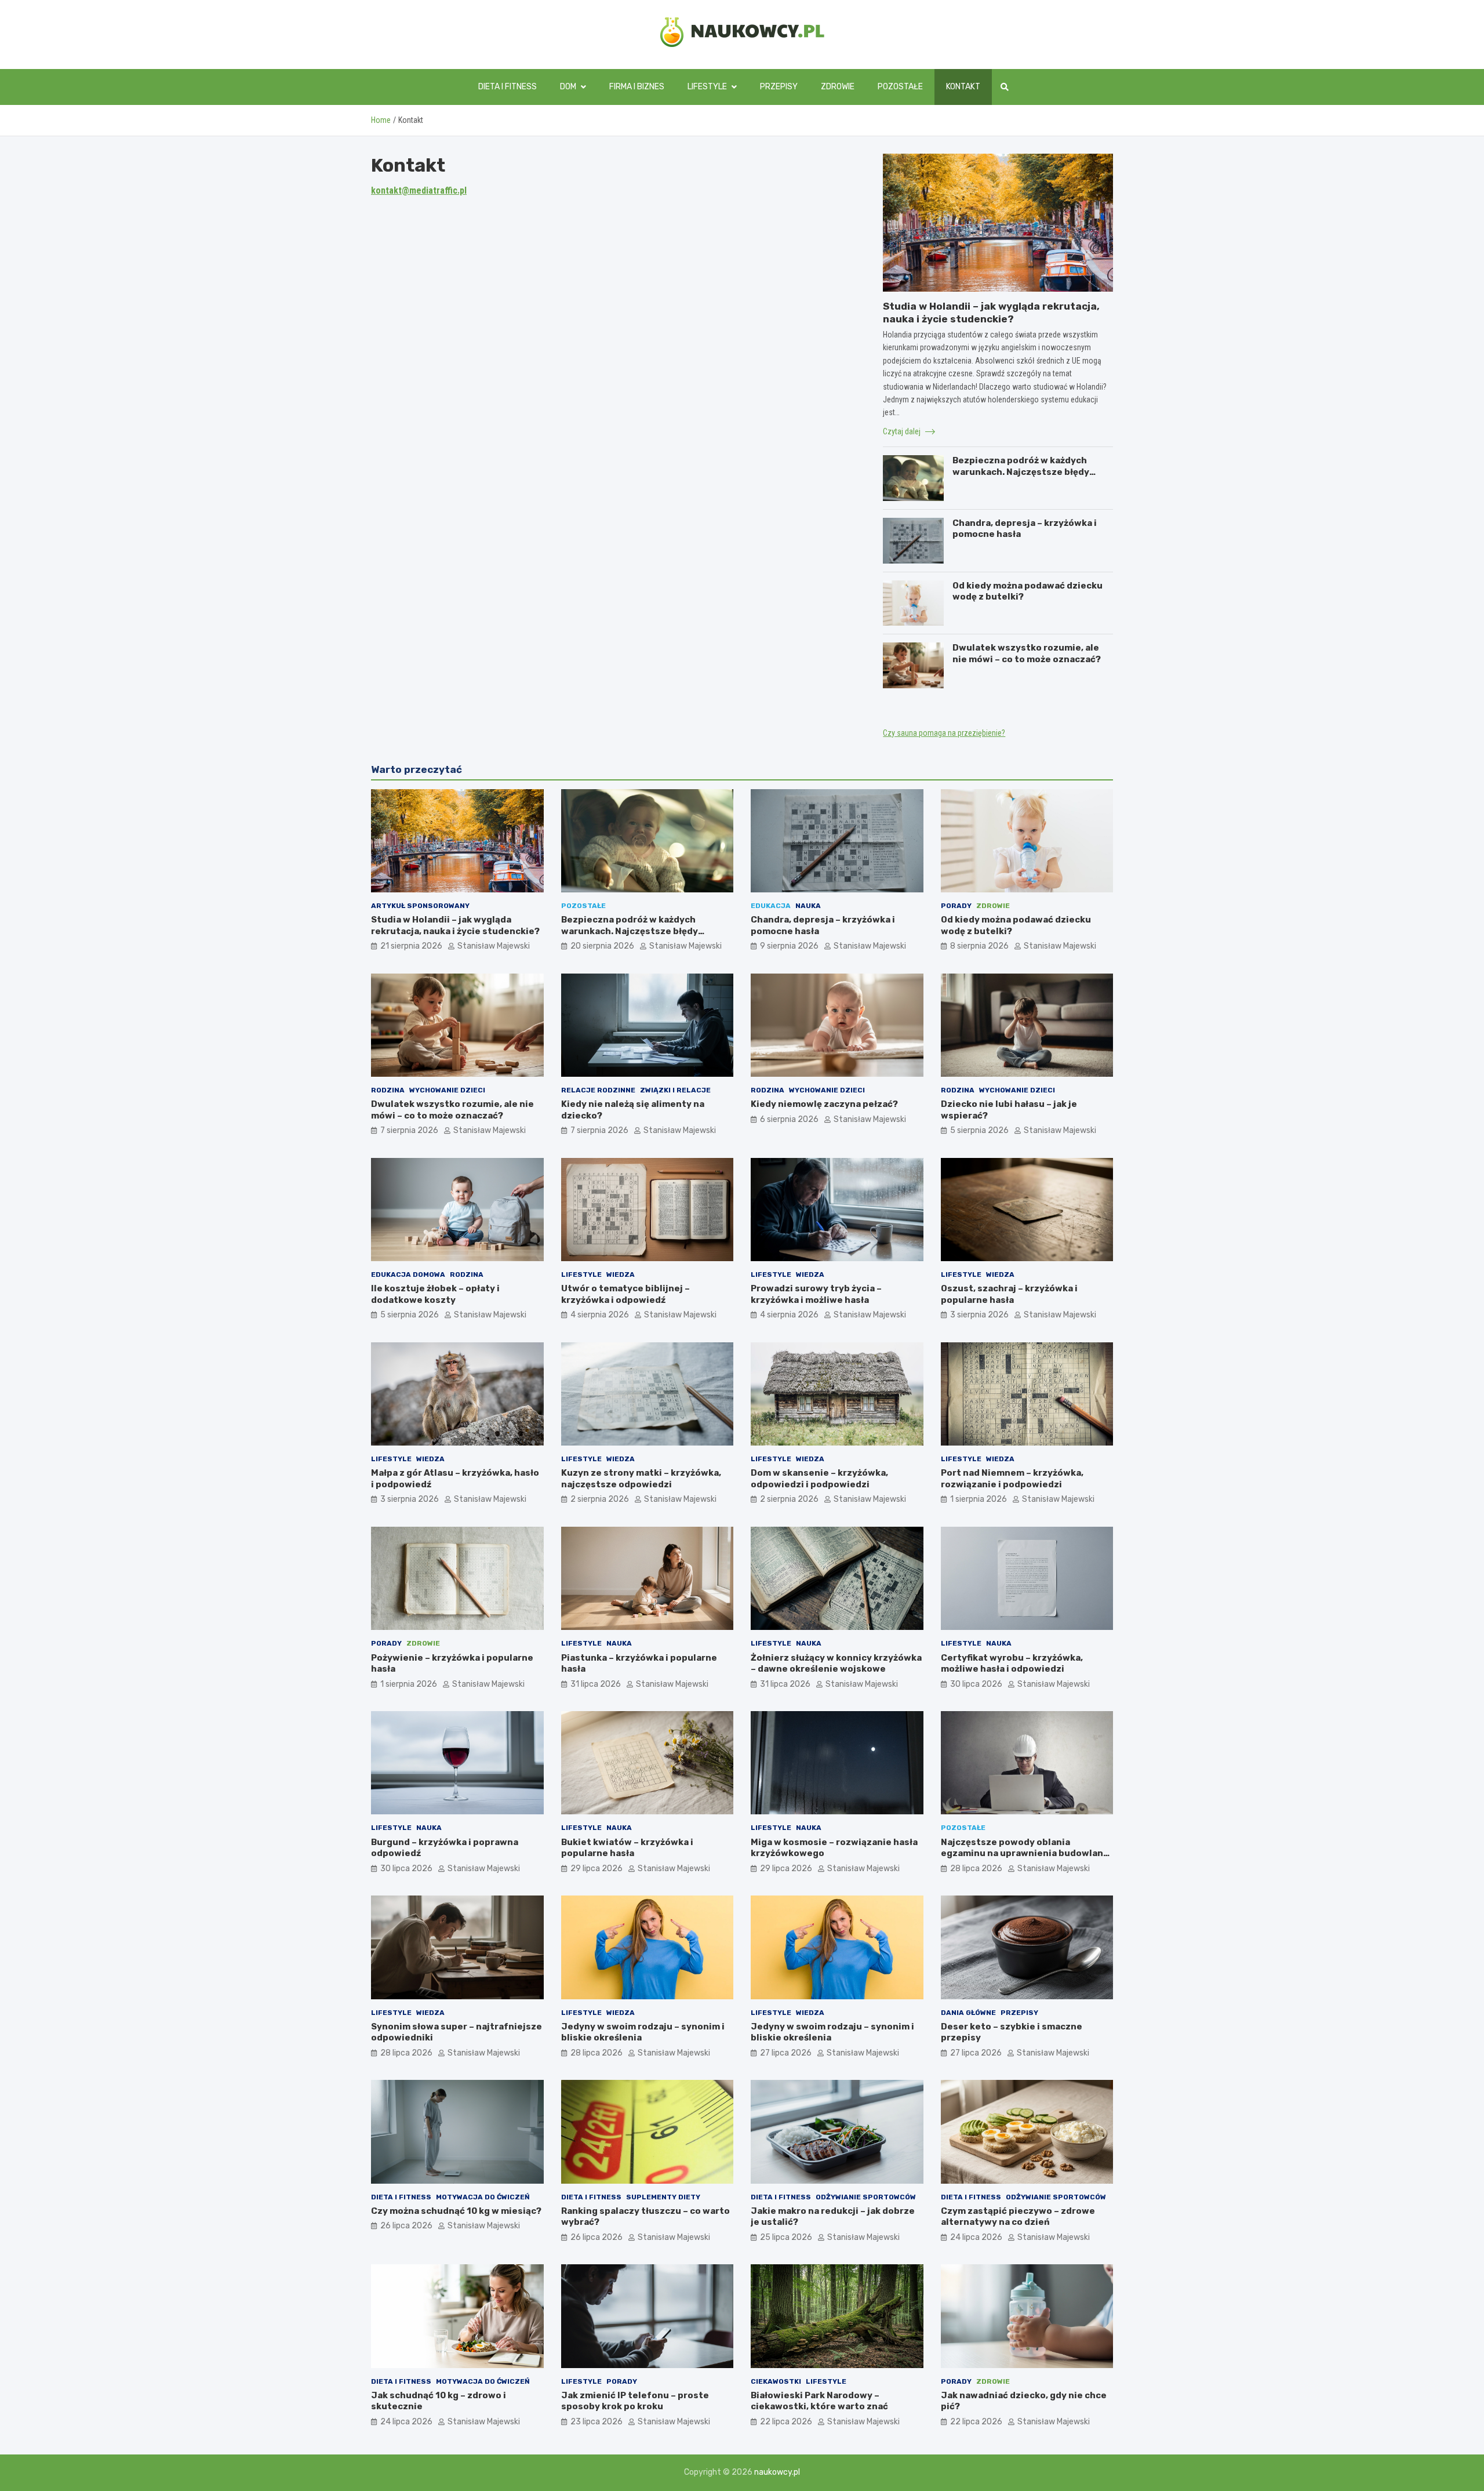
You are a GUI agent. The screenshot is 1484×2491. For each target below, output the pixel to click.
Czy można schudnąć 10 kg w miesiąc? (456, 2211)
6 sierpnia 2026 (789, 1119)
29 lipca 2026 (596, 1869)
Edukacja (771, 906)
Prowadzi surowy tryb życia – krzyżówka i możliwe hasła (816, 1294)
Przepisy (779, 87)
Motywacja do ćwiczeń (483, 2197)
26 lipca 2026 (406, 2226)
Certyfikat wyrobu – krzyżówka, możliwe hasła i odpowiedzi (1012, 1664)
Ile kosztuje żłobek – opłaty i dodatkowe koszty (435, 1294)
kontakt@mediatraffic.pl (419, 190)
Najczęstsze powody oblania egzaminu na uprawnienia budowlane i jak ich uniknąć (1025, 1853)
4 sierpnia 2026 (600, 1315)
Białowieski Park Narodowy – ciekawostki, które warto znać (819, 2401)
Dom (568, 87)
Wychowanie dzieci (447, 1090)
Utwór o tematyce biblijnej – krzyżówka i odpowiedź (625, 1294)
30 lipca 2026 (976, 1684)
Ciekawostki (776, 2381)
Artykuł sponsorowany (420, 906)
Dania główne (968, 2013)
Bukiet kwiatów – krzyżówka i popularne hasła (627, 1848)
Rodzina (388, 1090)
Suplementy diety (663, 2197)
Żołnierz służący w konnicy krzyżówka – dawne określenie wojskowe (836, 1664)
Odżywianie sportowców (866, 2197)
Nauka (808, 906)
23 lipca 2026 (596, 2422)
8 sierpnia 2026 (979, 946)
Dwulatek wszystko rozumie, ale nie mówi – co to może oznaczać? (1027, 653)
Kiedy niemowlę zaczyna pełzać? (824, 1104)
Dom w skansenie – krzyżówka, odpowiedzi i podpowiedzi (819, 1479)
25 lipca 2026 (786, 2237)
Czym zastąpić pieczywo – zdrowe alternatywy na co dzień (1018, 2217)
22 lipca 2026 (786, 2422)
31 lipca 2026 (596, 1684)
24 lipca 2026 (976, 2237)
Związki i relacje (675, 1090)
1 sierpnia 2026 (979, 1499)
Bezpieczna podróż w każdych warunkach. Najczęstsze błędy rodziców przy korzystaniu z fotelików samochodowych (1021, 477)
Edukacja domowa (408, 1274)
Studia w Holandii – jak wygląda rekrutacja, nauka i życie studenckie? (455, 925)
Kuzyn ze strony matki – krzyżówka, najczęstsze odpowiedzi (641, 1479)
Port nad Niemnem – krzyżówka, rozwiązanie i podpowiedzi (1012, 1479)
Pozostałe (900, 87)
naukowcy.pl (777, 2472)
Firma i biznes (637, 87)
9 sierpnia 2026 (789, 946)
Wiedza (621, 1274)
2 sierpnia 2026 (600, 1499)
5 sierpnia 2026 (979, 1130)
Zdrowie (838, 87)
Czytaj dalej (903, 431)
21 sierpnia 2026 (411, 946)
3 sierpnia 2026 (979, 1315)
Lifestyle (707, 87)
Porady (956, 906)
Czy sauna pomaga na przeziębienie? (944, 733)
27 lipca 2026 (786, 2053)
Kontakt (963, 87)
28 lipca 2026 (976, 1869)
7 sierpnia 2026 (409, 1130)
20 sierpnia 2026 (602, 946)
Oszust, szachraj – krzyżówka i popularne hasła (1009, 1294)
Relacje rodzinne (598, 1090)
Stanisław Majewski (494, 946)
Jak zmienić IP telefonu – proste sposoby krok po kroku (635, 2401)
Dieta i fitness (508, 87)
